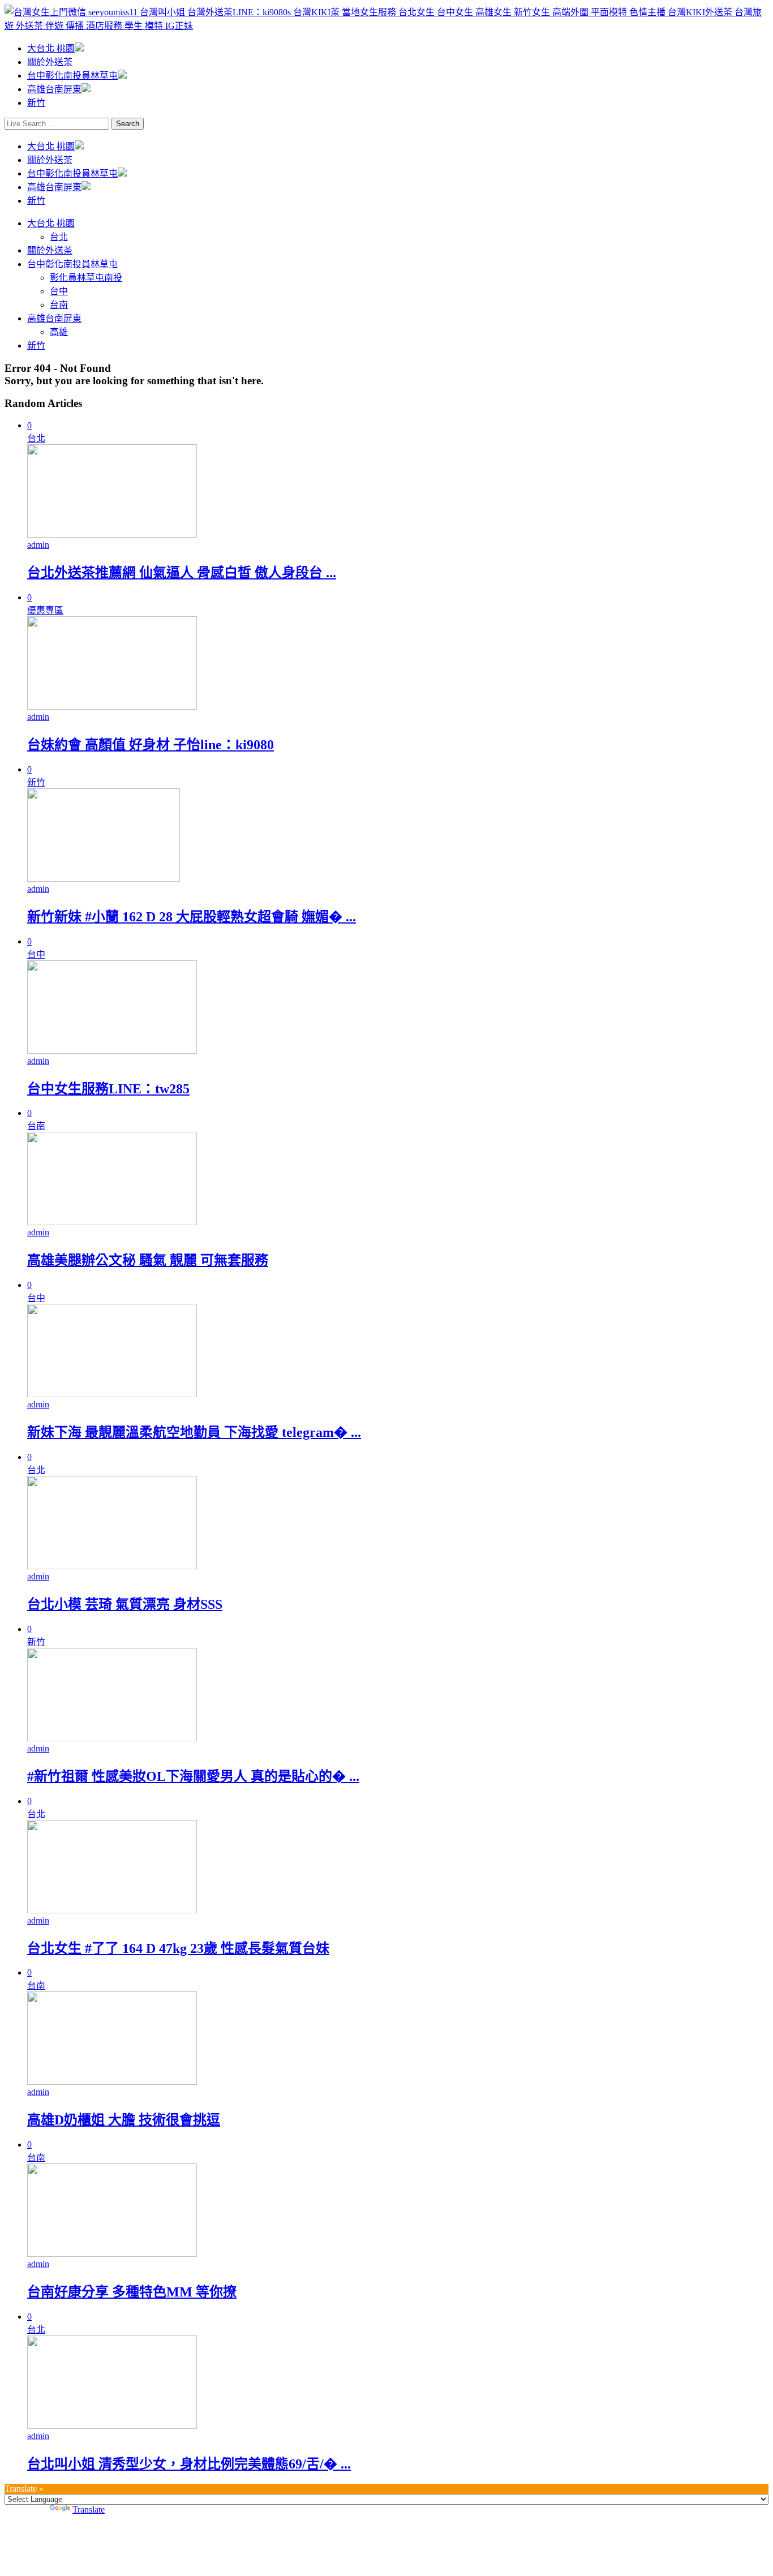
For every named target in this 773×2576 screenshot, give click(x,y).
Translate (89, 2510)
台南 (59, 305)
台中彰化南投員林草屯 (72, 76)
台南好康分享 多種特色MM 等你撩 (132, 2292)
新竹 (36, 103)
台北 (59, 237)
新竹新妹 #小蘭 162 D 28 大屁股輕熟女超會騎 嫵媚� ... (192, 917)
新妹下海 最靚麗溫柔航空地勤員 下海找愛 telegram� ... (194, 1432)
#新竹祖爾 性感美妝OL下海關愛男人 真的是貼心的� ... (193, 1776)
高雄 (59, 332)
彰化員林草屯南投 (86, 278)
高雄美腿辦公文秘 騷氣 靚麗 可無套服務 (148, 1260)
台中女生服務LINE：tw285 (108, 1089)
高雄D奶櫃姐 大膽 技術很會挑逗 (124, 2120)
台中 (59, 291)
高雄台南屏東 (54, 89)
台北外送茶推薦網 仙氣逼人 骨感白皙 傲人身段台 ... (182, 573)
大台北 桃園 (51, 48)
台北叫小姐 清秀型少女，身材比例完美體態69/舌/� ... (189, 2464)
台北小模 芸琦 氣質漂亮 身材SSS (125, 1604)
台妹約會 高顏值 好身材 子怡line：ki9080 (151, 745)
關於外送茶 (50, 62)
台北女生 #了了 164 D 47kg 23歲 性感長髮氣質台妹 (178, 1948)
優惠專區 (45, 610)
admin (38, 545)
